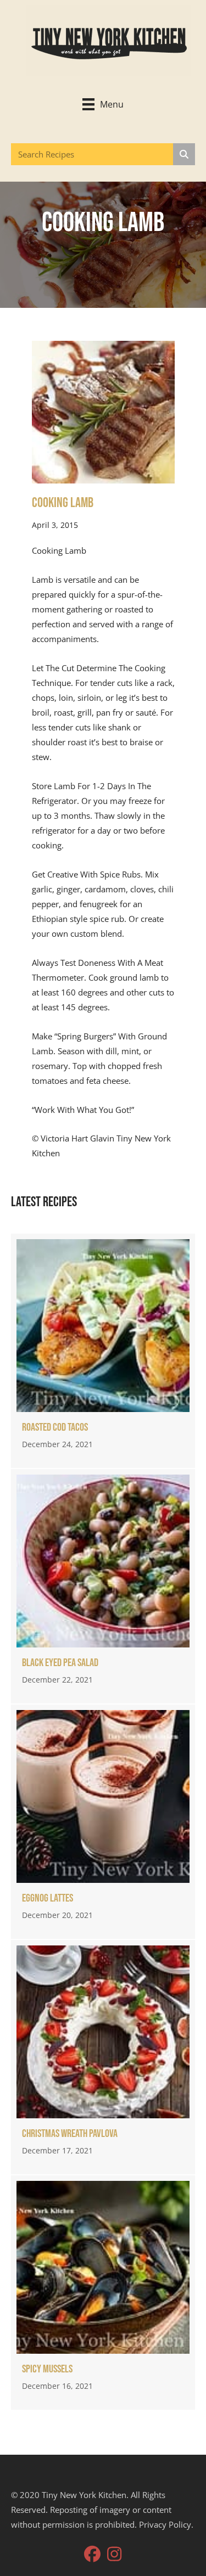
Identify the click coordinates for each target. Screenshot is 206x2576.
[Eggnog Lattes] (103, 1822)
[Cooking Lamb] (103, 411)
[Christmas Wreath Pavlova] (103, 2057)
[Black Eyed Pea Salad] (103, 1586)
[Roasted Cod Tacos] (103, 1351)
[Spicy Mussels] (103, 2293)
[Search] (184, 154)
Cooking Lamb (63, 503)
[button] (92, 2554)
